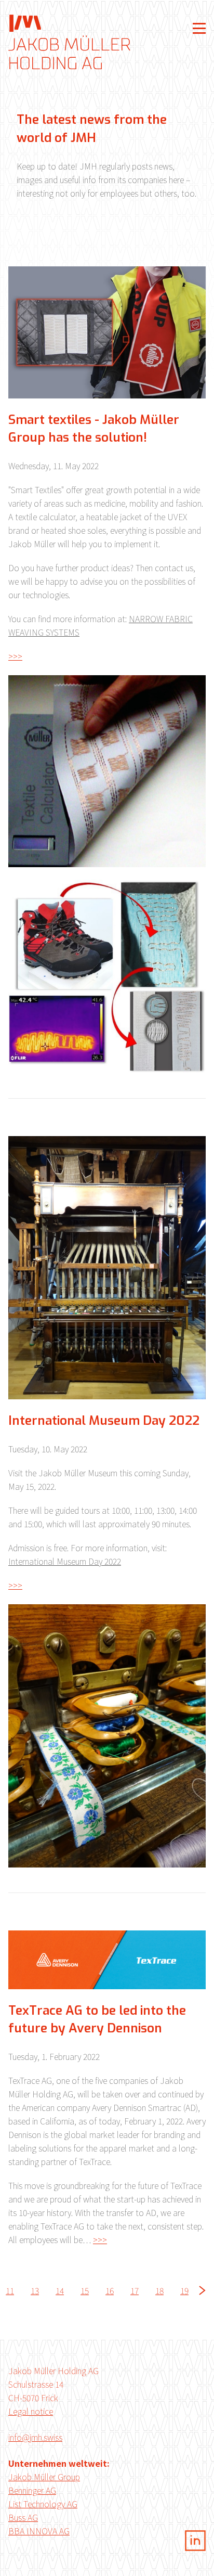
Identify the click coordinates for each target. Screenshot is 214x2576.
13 (35, 2290)
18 (159, 2290)
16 (110, 2290)
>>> (15, 656)
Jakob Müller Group (44, 2477)
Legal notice (31, 2411)
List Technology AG (43, 2504)
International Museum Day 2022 (65, 1561)
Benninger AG (32, 2490)
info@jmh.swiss (35, 2437)
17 (135, 2290)
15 (85, 2290)
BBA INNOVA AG (39, 2531)
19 (184, 2290)
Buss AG (23, 2517)
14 (60, 2290)
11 (10, 2290)
